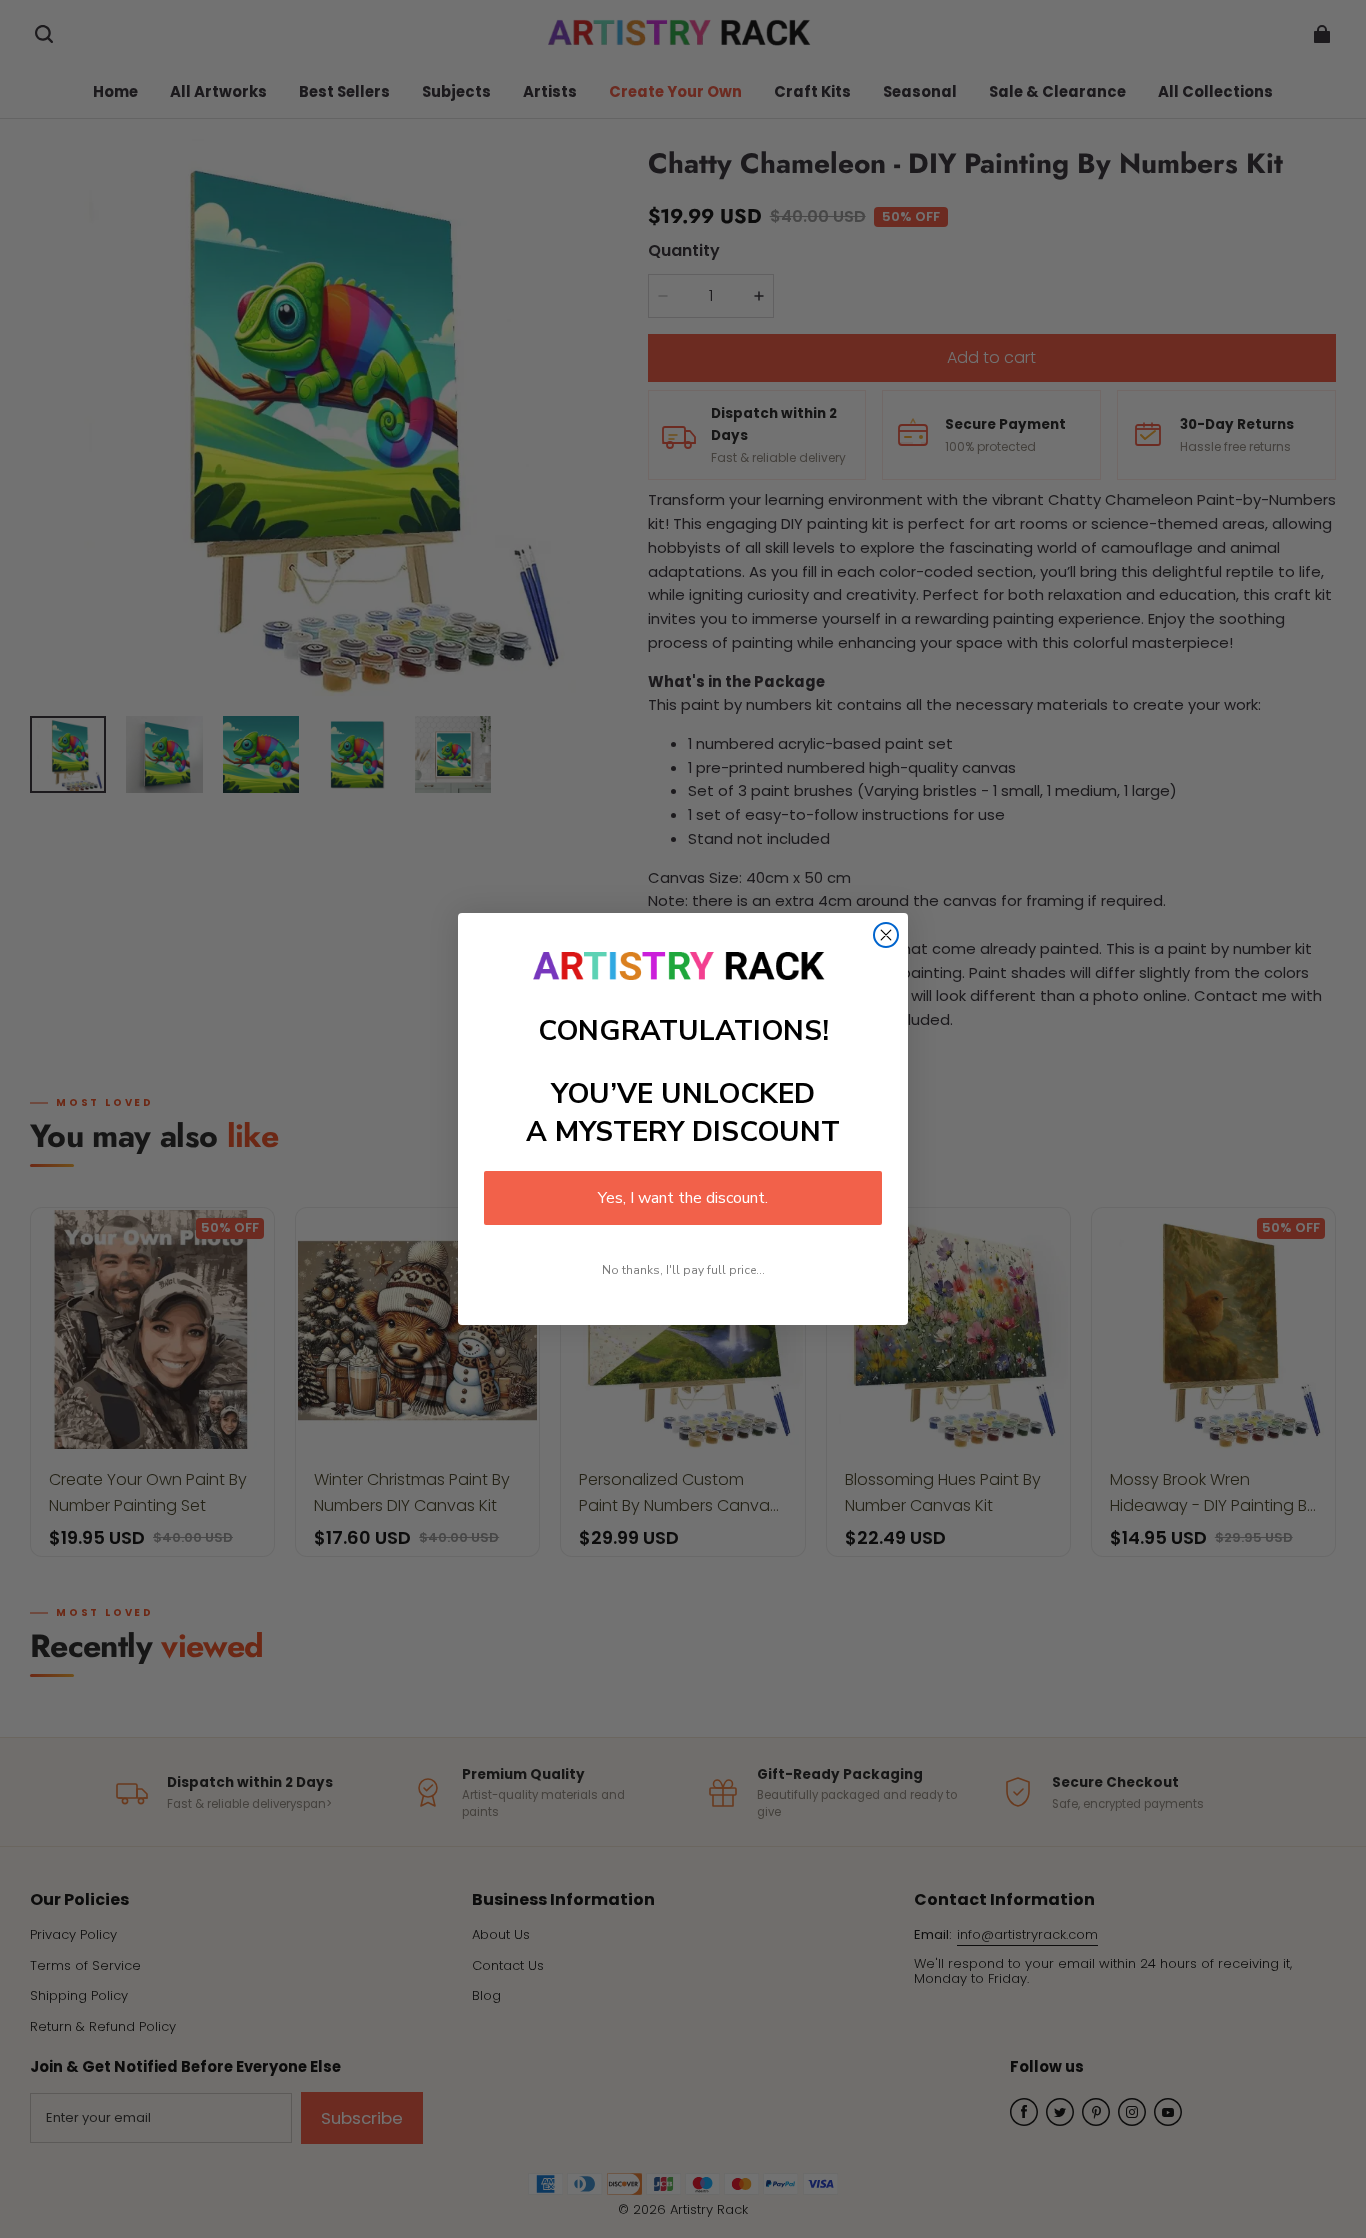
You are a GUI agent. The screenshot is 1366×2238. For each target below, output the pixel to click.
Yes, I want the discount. (683, 1198)
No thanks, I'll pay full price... (683, 1270)
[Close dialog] (886, 935)
